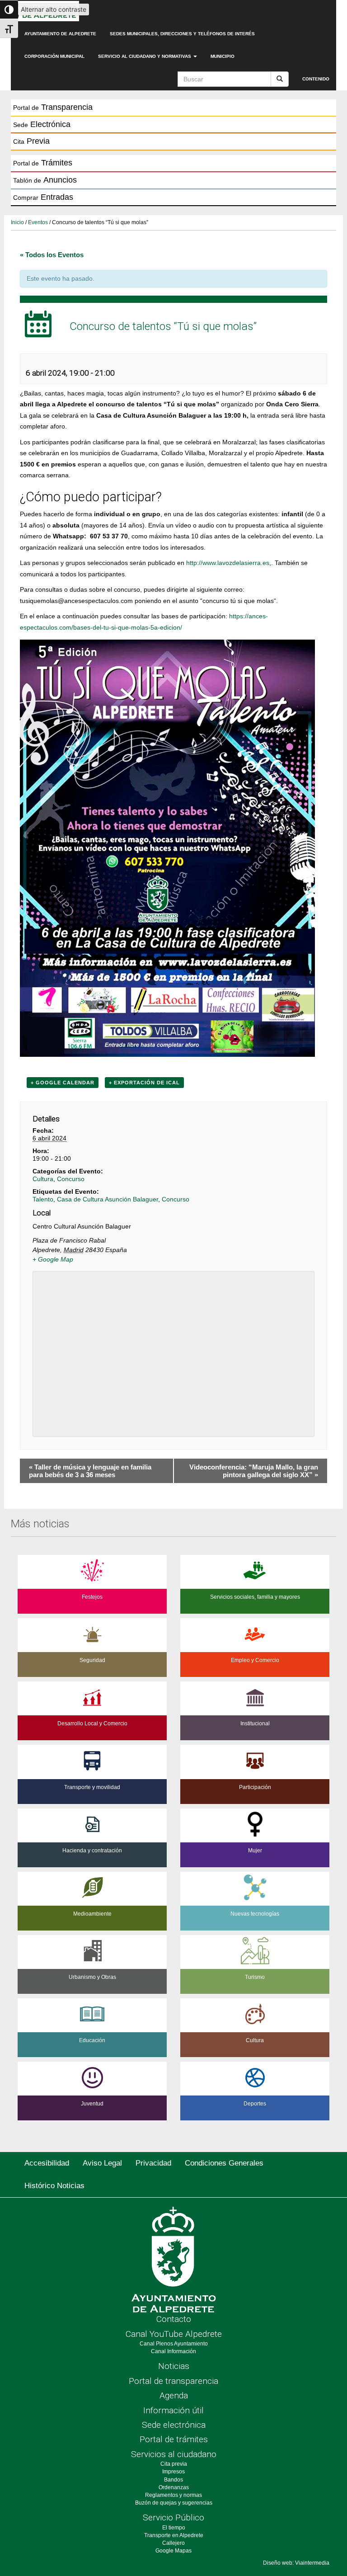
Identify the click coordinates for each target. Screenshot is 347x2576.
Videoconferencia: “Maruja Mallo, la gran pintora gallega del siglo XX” (254, 1471)
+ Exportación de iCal (144, 1083)
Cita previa (174, 2464)
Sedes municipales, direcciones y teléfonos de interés (182, 34)
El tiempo (174, 2528)
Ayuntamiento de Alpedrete (60, 34)
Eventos (38, 222)
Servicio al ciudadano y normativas (145, 56)
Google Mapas (173, 2551)
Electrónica (42, 124)
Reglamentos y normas (173, 2495)
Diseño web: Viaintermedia (296, 2563)
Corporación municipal (54, 56)
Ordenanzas (174, 2487)
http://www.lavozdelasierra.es (228, 563)
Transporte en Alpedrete (174, 2535)
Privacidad (153, 2163)
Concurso (71, 1179)
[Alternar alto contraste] (9, 9)
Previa (31, 141)
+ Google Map (53, 1259)
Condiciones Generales (224, 2163)
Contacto (174, 2319)
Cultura (43, 1179)
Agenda (174, 2395)
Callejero (173, 2543)
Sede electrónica (174, 2425)
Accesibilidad (47, 2163)
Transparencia (53, 107)
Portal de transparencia (173, 2381)
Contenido (316, 79)
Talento (43, 1199)
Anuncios (45, 180)
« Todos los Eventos (52, 255)
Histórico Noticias (54, 2186)
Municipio (223, 56)
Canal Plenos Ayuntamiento (174, 2344)
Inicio (17, 222)
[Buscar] (280, 79)
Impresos (173, 2472)
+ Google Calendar (63, 1083)
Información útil (173, 2410)
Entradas (43, 197)
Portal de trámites (174, 2439)
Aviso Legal (102, 2163)
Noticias (174, 2366)
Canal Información (173, 2351)
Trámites (43, 163)
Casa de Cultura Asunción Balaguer (108, 1199)
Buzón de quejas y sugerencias (174, 2503)
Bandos (173, 2480)
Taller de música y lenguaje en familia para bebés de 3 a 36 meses (90, 1471)
